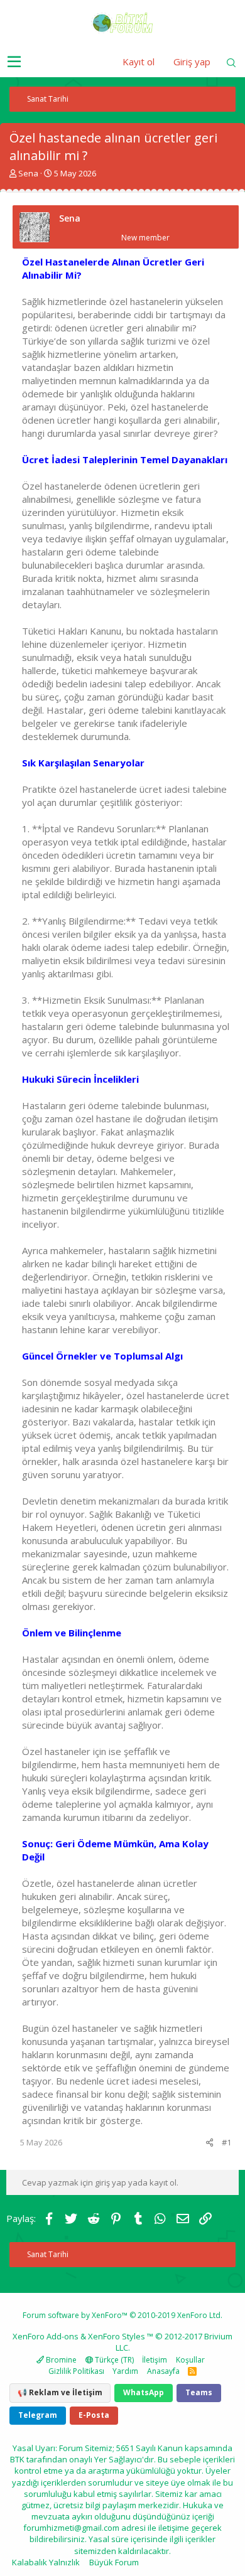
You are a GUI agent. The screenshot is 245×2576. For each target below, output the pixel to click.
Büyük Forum (114, 2562)
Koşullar (190, 2360)
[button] (14, 62)
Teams (199, 2392)
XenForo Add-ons (46, 2336)
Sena (28, 173)
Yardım (125, 2371)
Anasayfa (163, 2371)
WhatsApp (144, 2392)
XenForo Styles (117, 2336)
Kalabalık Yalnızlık (46, 2562)
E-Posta (94, 2415)
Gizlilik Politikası (76, 2371)
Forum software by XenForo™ (122, 2315)
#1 (226, 2142)
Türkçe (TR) (113, 2360)
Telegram (38, 2415)
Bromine (60, 2360)
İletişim (155, 2360)
